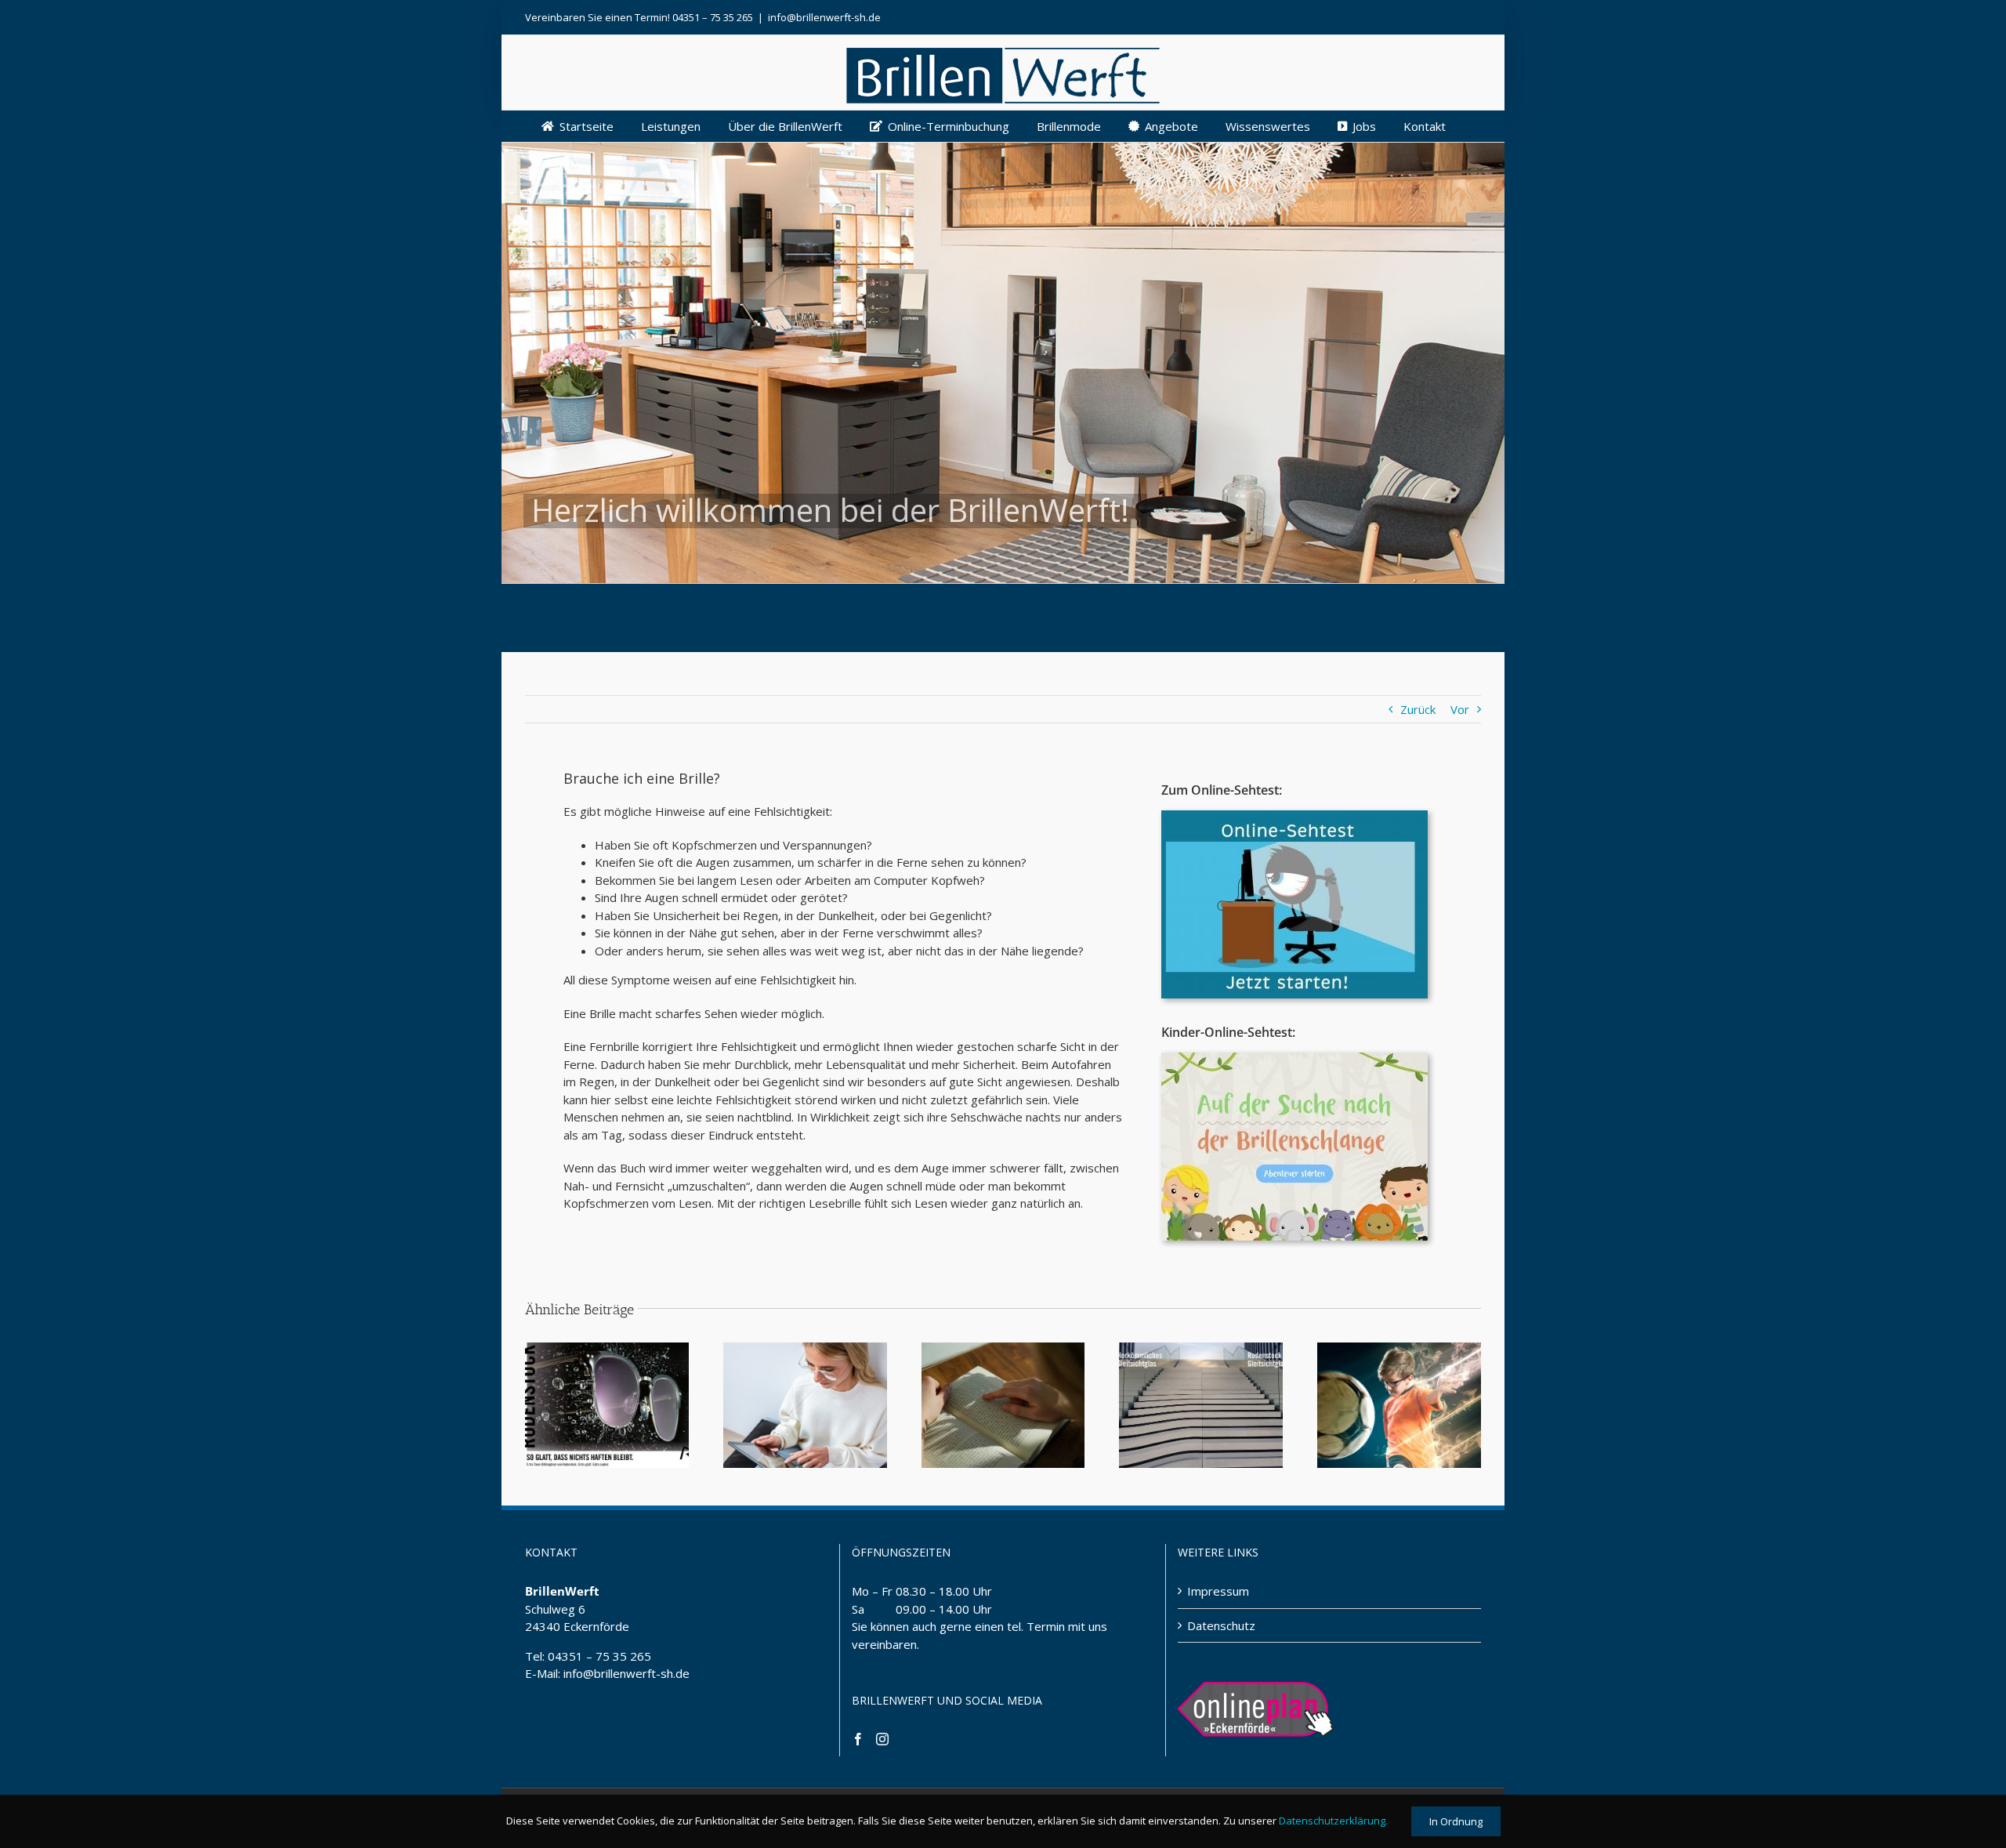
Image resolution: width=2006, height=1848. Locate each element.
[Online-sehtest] (1294, 816)
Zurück (1418, 709)
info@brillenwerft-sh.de (824, 17)
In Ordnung (1456, 1821)
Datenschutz (1221, 1625)
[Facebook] (858, 1739)
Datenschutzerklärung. (1333, 1821)
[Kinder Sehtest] (1294, 1058)
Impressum (1218, 1591)
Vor (1460, 709)
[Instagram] (882, 1739)
